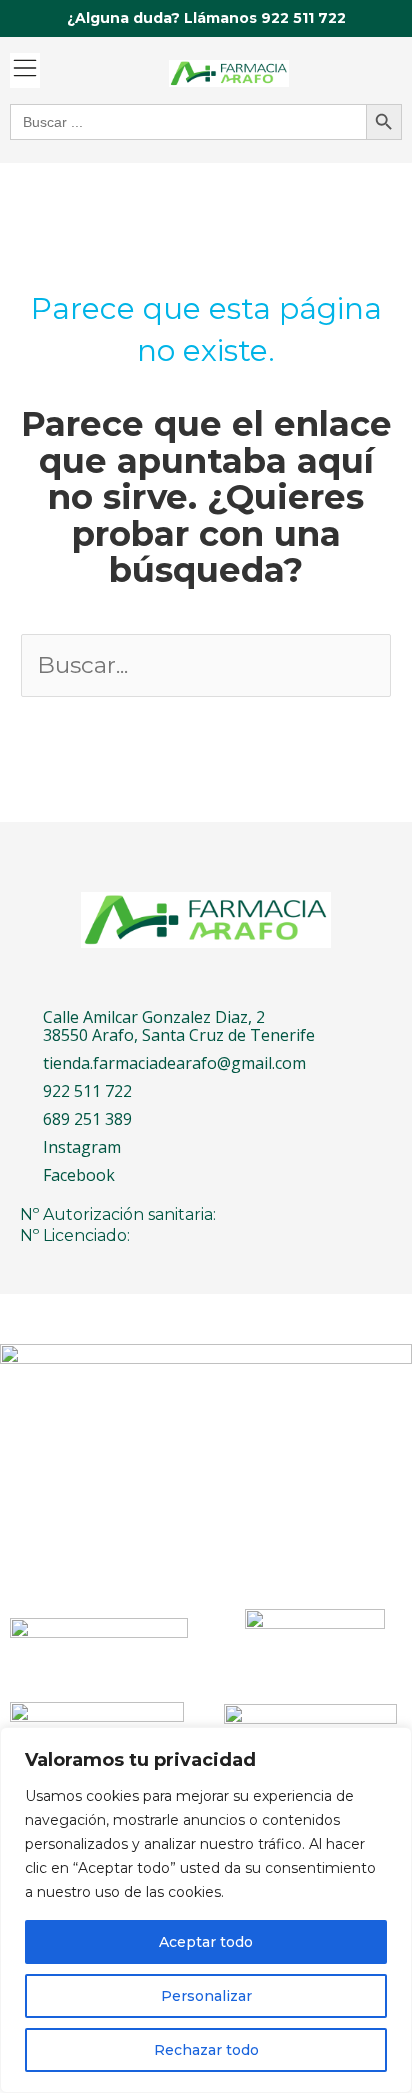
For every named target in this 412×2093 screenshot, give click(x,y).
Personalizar (206, 1996)
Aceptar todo (206, 1942)
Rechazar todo (206, 2050)
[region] (206, 1910)
